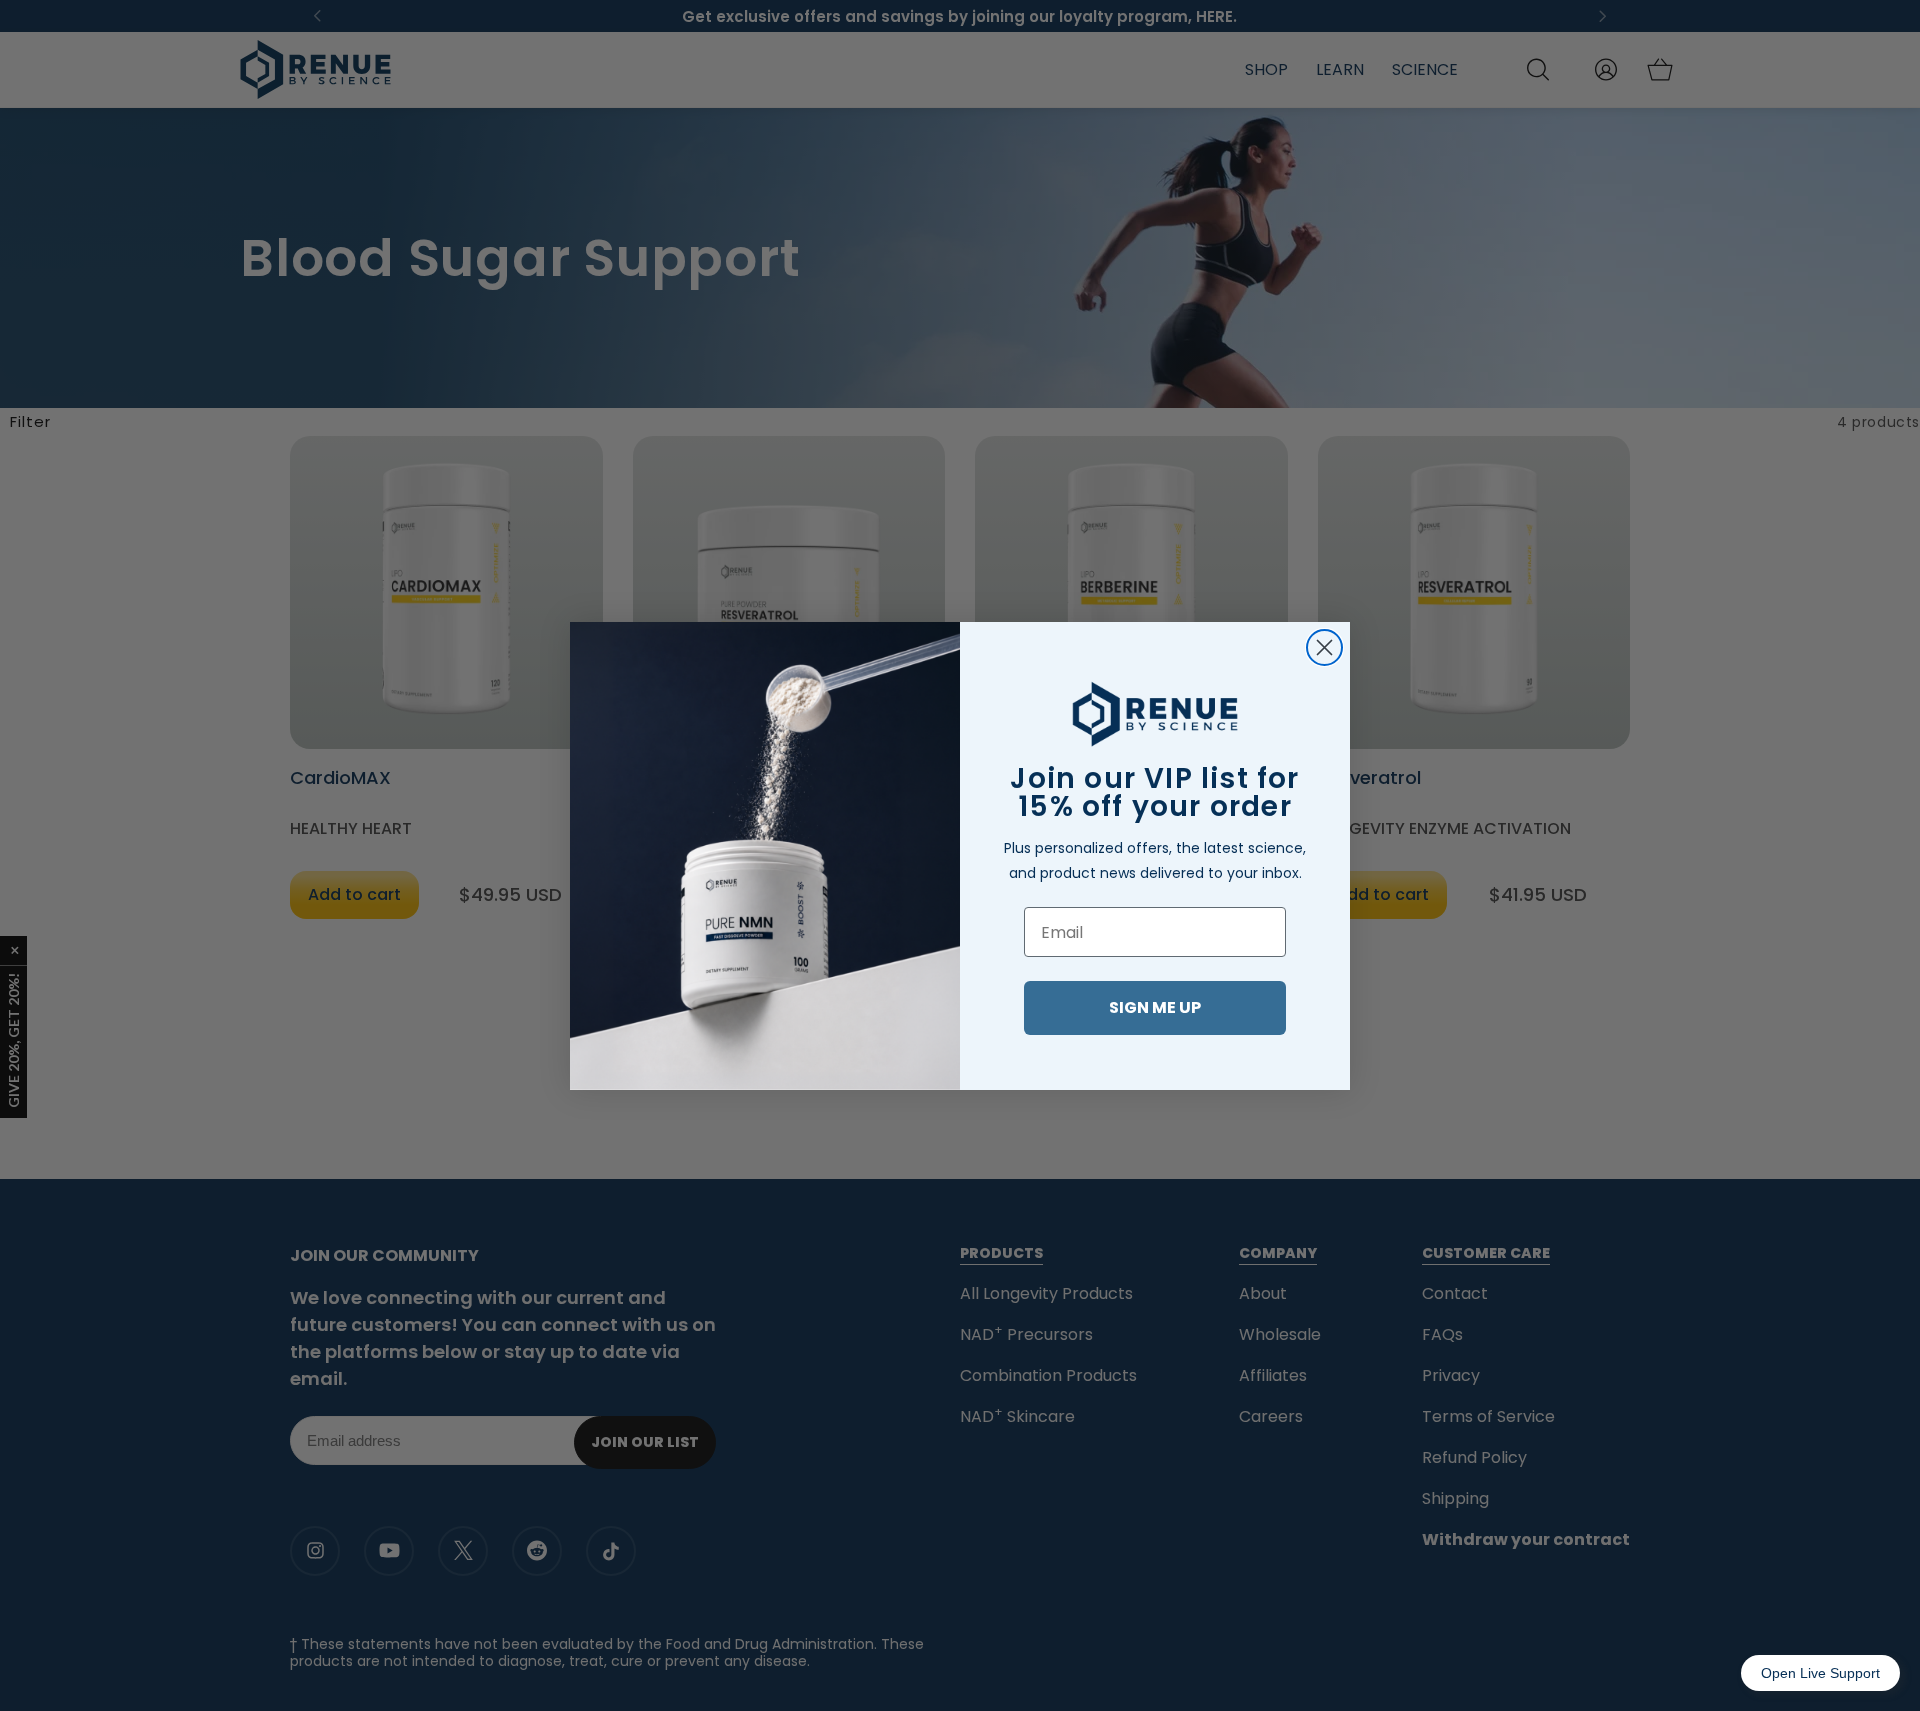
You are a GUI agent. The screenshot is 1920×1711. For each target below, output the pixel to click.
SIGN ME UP (1155, 1007)
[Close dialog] (1324, 647)
